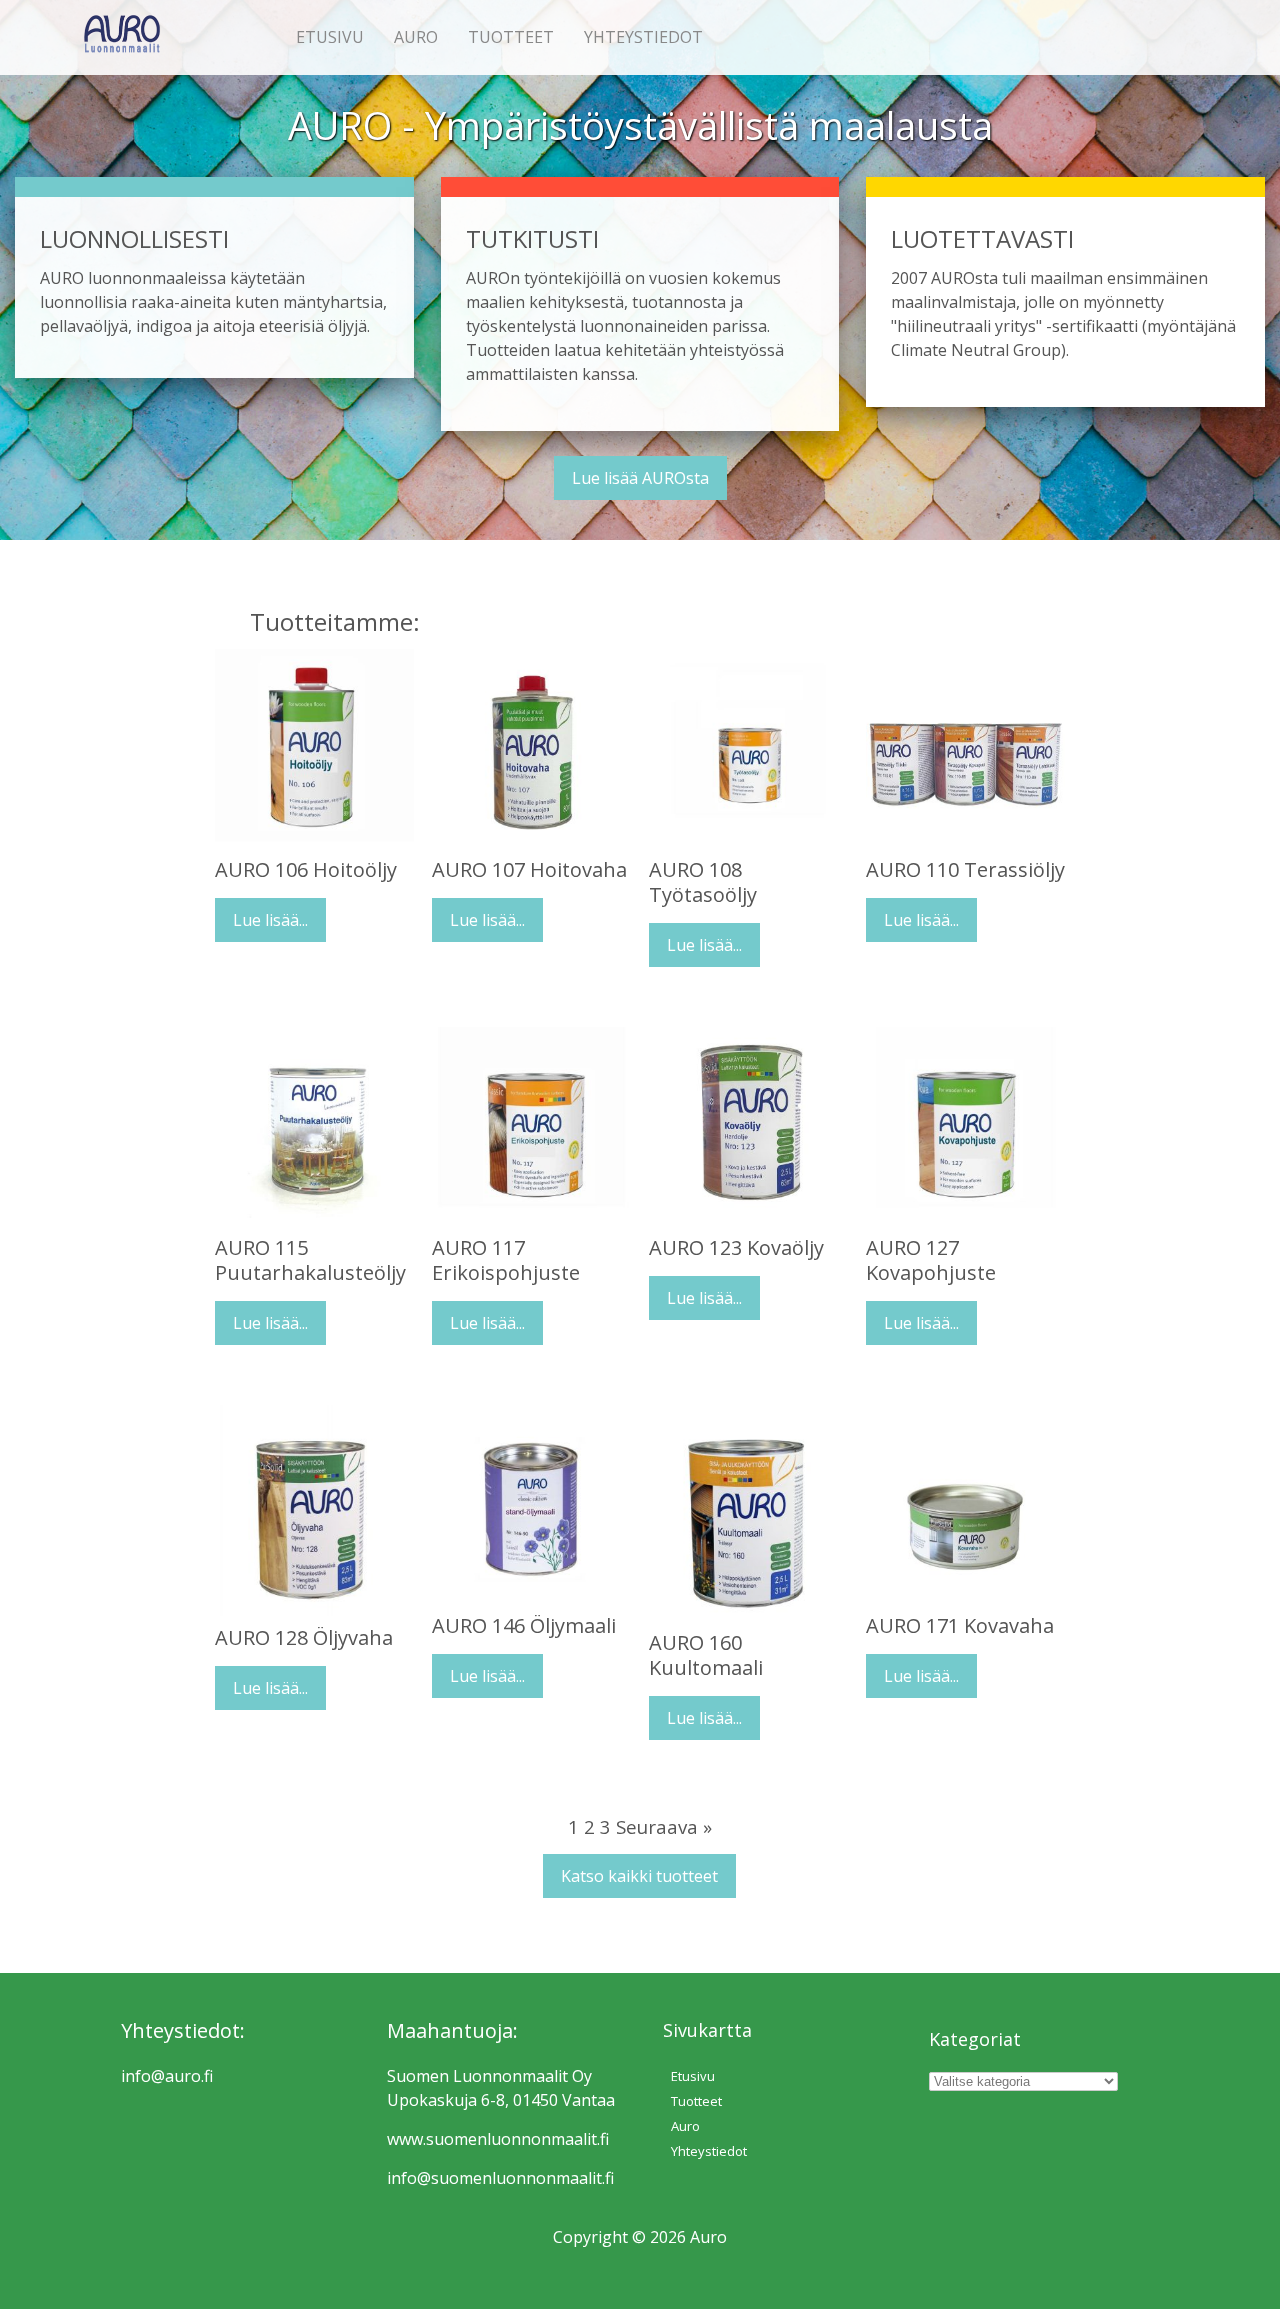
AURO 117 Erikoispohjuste (506, 1260)
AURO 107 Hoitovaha (529, 869)
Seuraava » (664, 1826)
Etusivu (330, 37)
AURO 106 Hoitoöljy (306, 869)
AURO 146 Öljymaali (524, 1625)
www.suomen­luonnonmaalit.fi (498, 2139)
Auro (416, 37)
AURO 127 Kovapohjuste (931, 1260)
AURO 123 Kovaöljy (736, 1247)
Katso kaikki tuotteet (639, 1876)
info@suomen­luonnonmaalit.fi (500, 2178)
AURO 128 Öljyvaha (304, 1637)
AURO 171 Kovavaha (960, 1625)
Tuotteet (511, 37)
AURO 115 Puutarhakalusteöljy (310, 1260)
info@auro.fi (167, 2076)
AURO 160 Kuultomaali (706, 1655)
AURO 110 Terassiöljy (965, 869)
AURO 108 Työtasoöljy (703, 882)
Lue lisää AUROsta (640, 478)
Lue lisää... (270, 920)
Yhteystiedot (643, 37)
